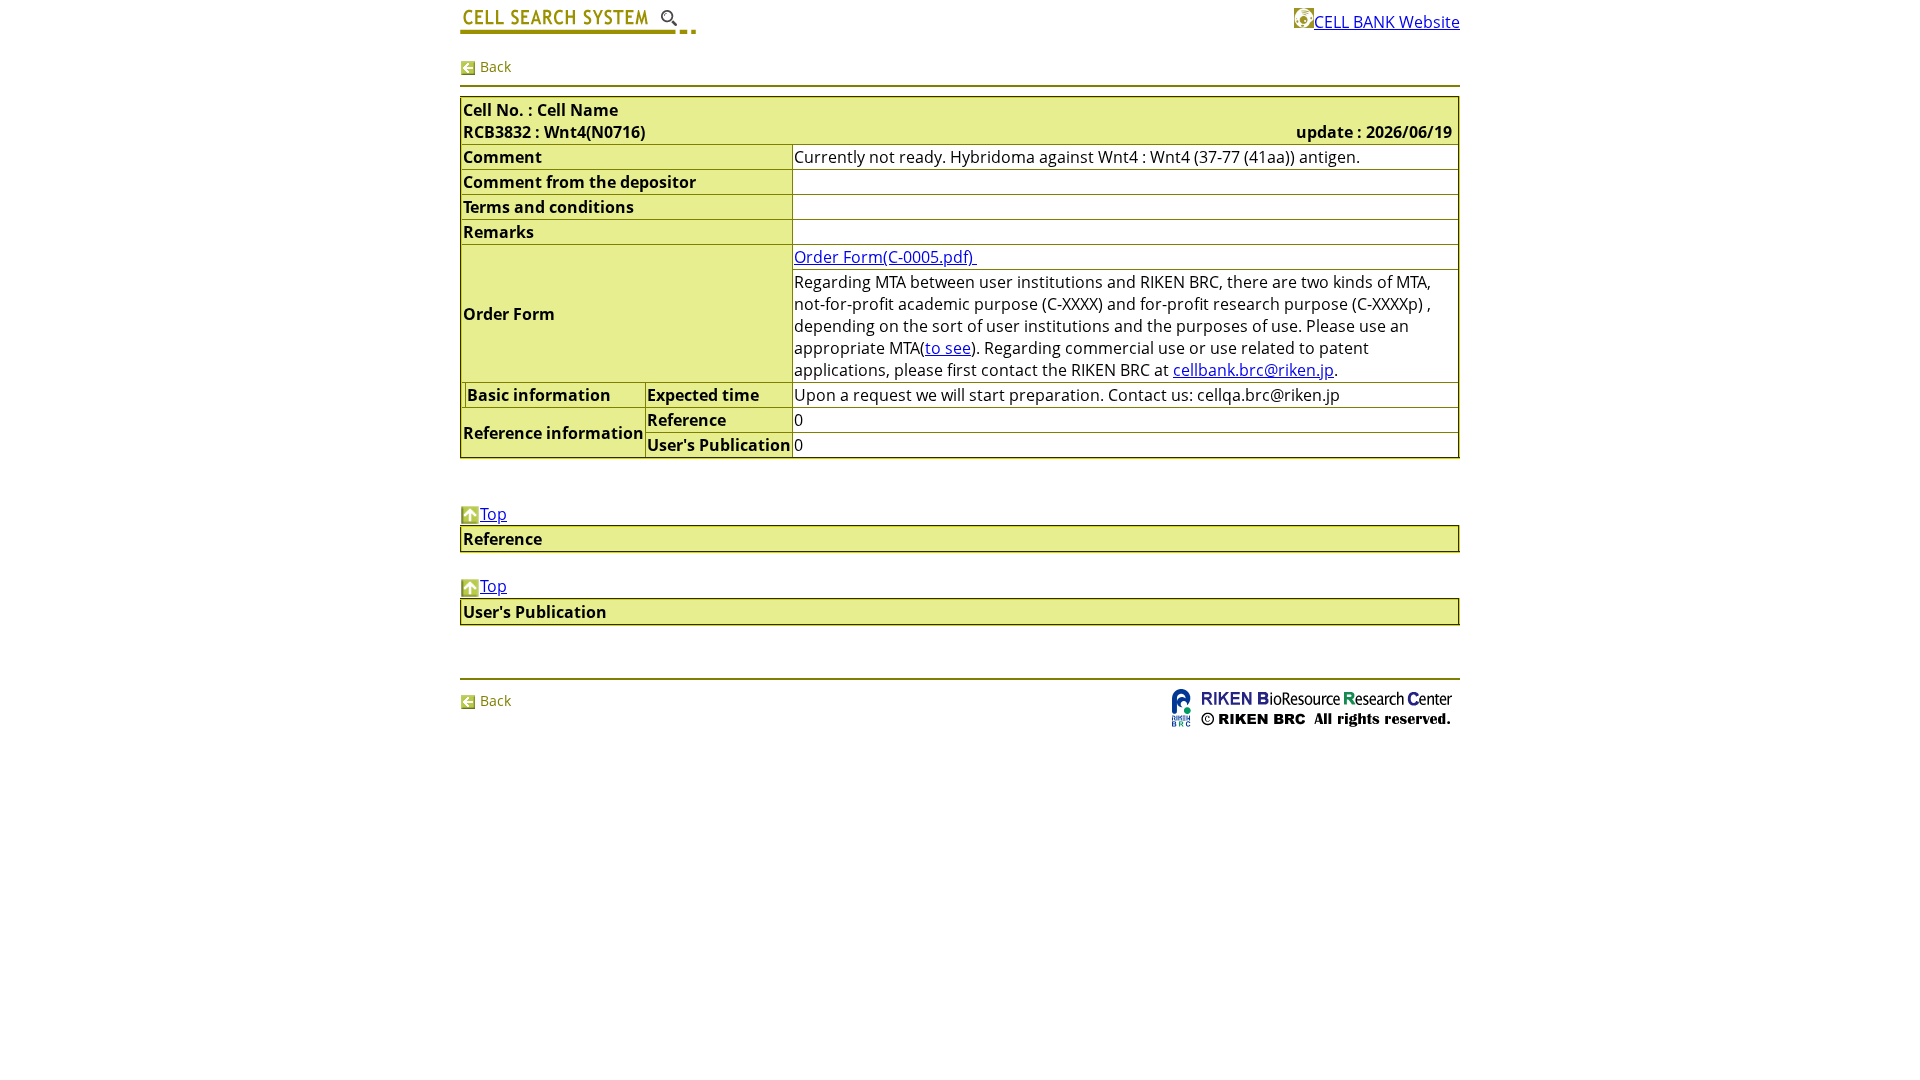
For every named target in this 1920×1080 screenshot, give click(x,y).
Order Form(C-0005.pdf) (885, 257)
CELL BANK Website (1387, 22)
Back (493, 66)
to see (948, 348)
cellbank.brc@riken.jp (1253, 370)
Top (493, 514)
